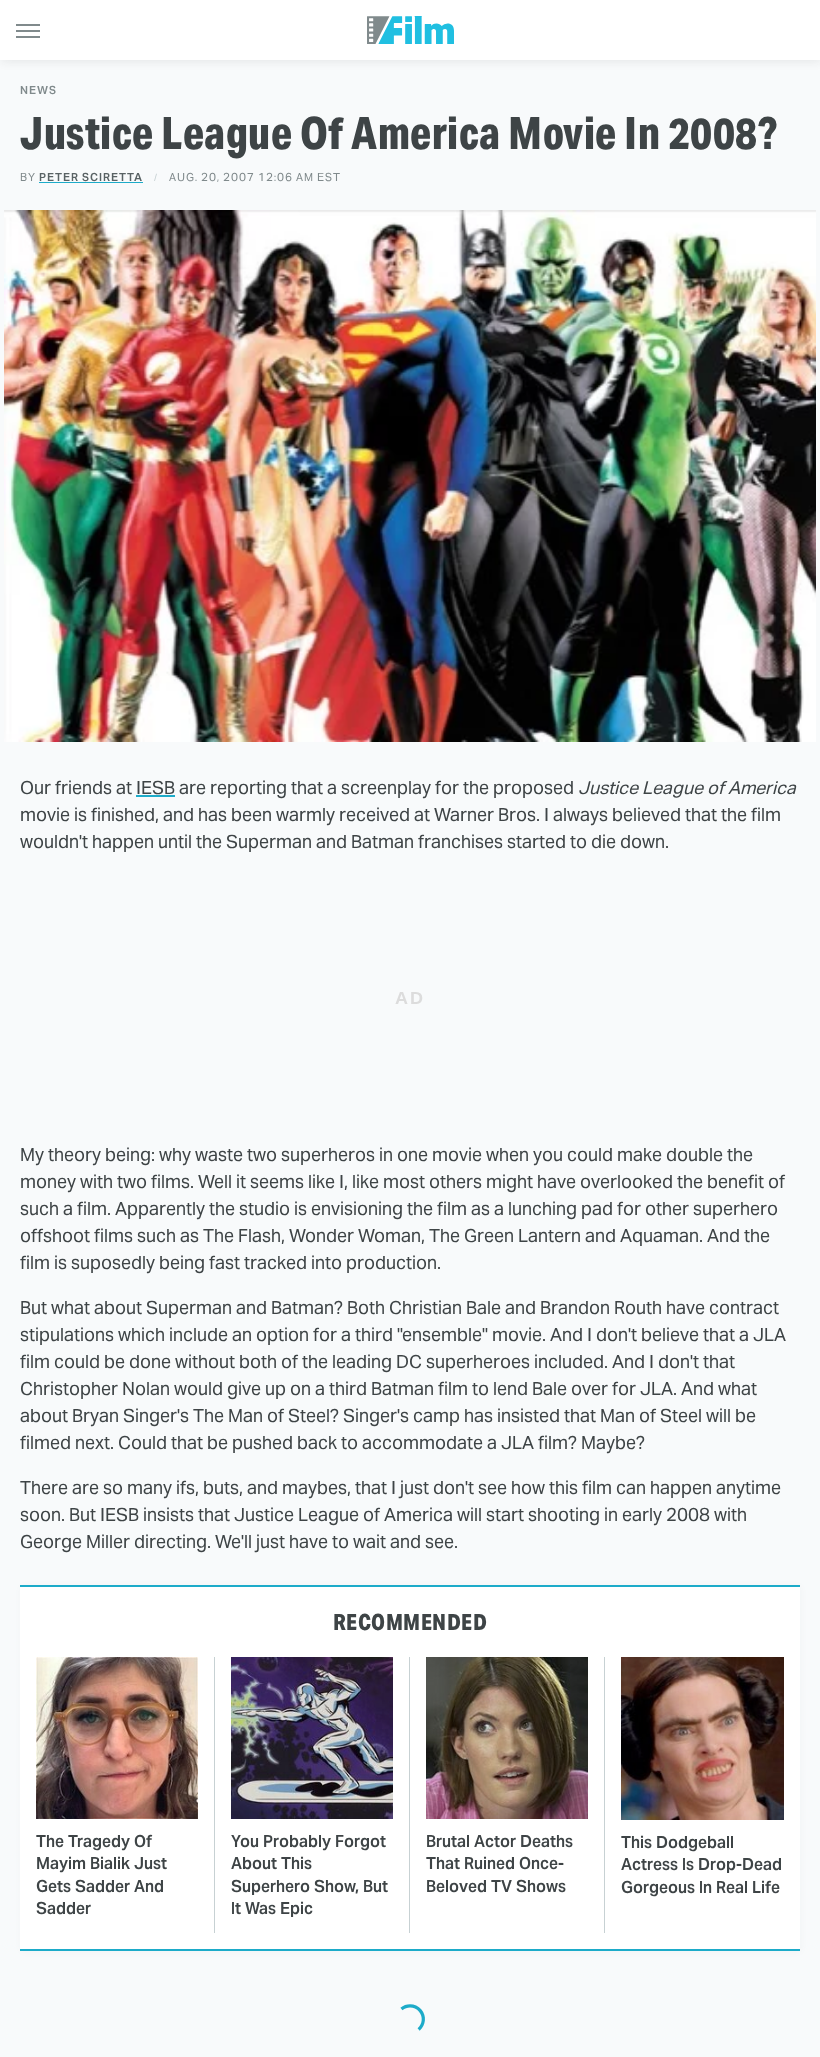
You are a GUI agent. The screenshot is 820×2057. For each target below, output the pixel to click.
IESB (155, 787)
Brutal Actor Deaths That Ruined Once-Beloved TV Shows (499, 1864)
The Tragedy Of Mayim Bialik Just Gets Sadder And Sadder (101, 1875)
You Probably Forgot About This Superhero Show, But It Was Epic (309, 1875)
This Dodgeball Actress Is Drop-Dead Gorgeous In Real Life (701, 1865)
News (38, 90)
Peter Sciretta (91, 177)
